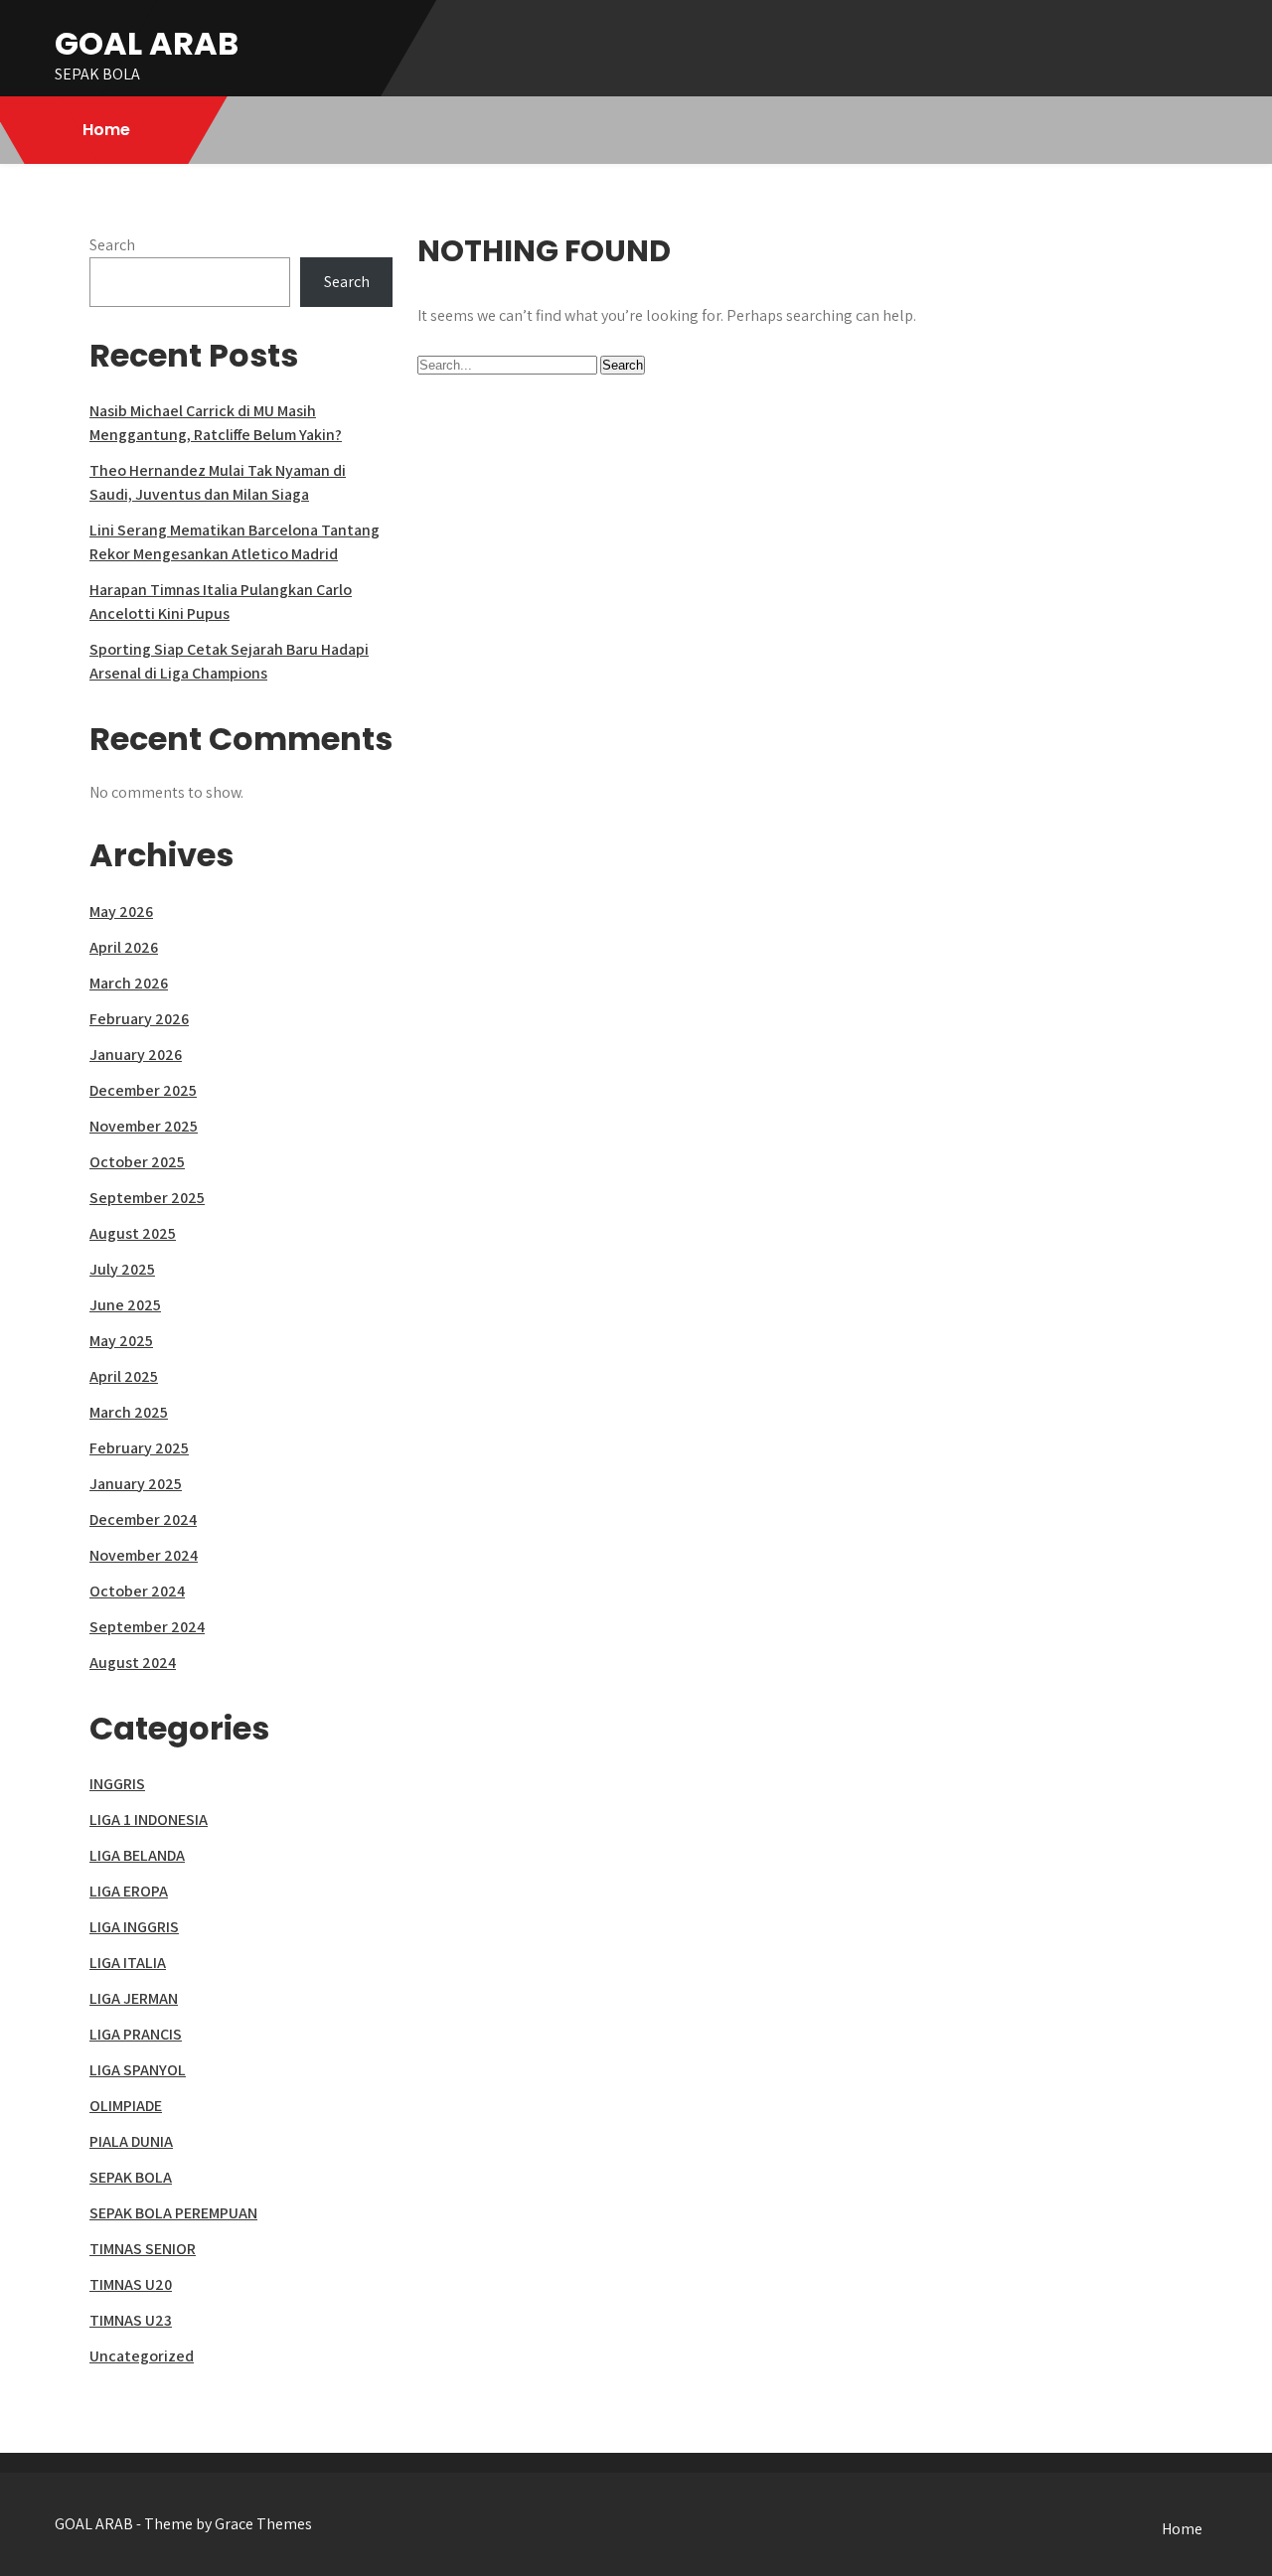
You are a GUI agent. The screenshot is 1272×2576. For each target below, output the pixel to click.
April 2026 (124, 947)
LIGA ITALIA (128, 1963)
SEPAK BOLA (131, 2177)
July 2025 (122, 1269)
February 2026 (139, 1019)
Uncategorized (142, 2356)
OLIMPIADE (126, 2106)
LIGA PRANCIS (136, 2034)
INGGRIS (117, 1784)
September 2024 (147, 1627)
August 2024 (133, 1663)
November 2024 (144, 1555)
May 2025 (121, 1341)
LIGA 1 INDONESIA (149, 1819)
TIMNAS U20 (131, 2284)
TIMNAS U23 (131, 2320)
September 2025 (147, 1198)
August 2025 (133, 1233)
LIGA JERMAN (134, 1998)
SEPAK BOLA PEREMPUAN (173, 2213)
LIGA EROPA (129, 1891)
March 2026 (129, 983)
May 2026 (121, 911)
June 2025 (125, 1305)
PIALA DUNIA (131, 2141)
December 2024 (143, 1519)
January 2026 (136, 1055)
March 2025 (129, 1412)
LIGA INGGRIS (134, 1927)
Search (112, 245)
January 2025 (136, 1484)
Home (106, 130)
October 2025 (137, 1162)
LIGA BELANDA (137, 1855)
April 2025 (124, 1376)
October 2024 (137, 1591)
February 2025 (139, 1448)
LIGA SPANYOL (138, 2070)
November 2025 (144, 1126)
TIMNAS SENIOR (143, 2249)
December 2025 (143, 1090)
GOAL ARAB (147, 43)
